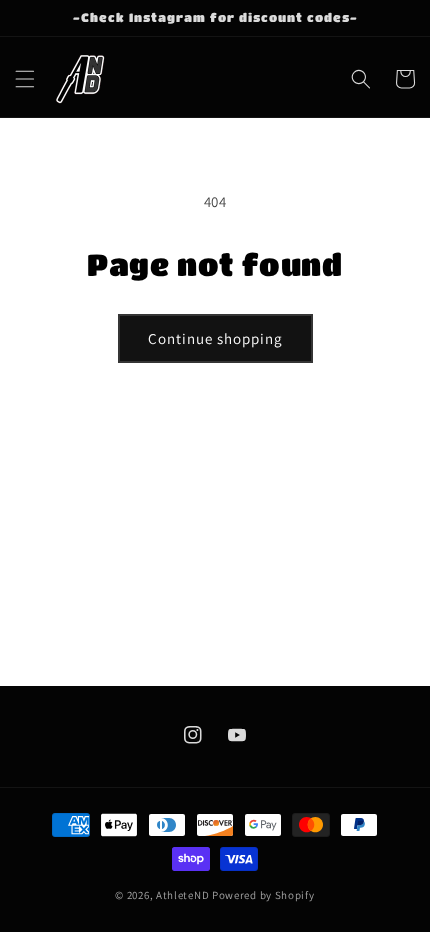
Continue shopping (215, 338)
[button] (25, 79)
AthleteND (182, 895)
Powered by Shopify (263, 895)
